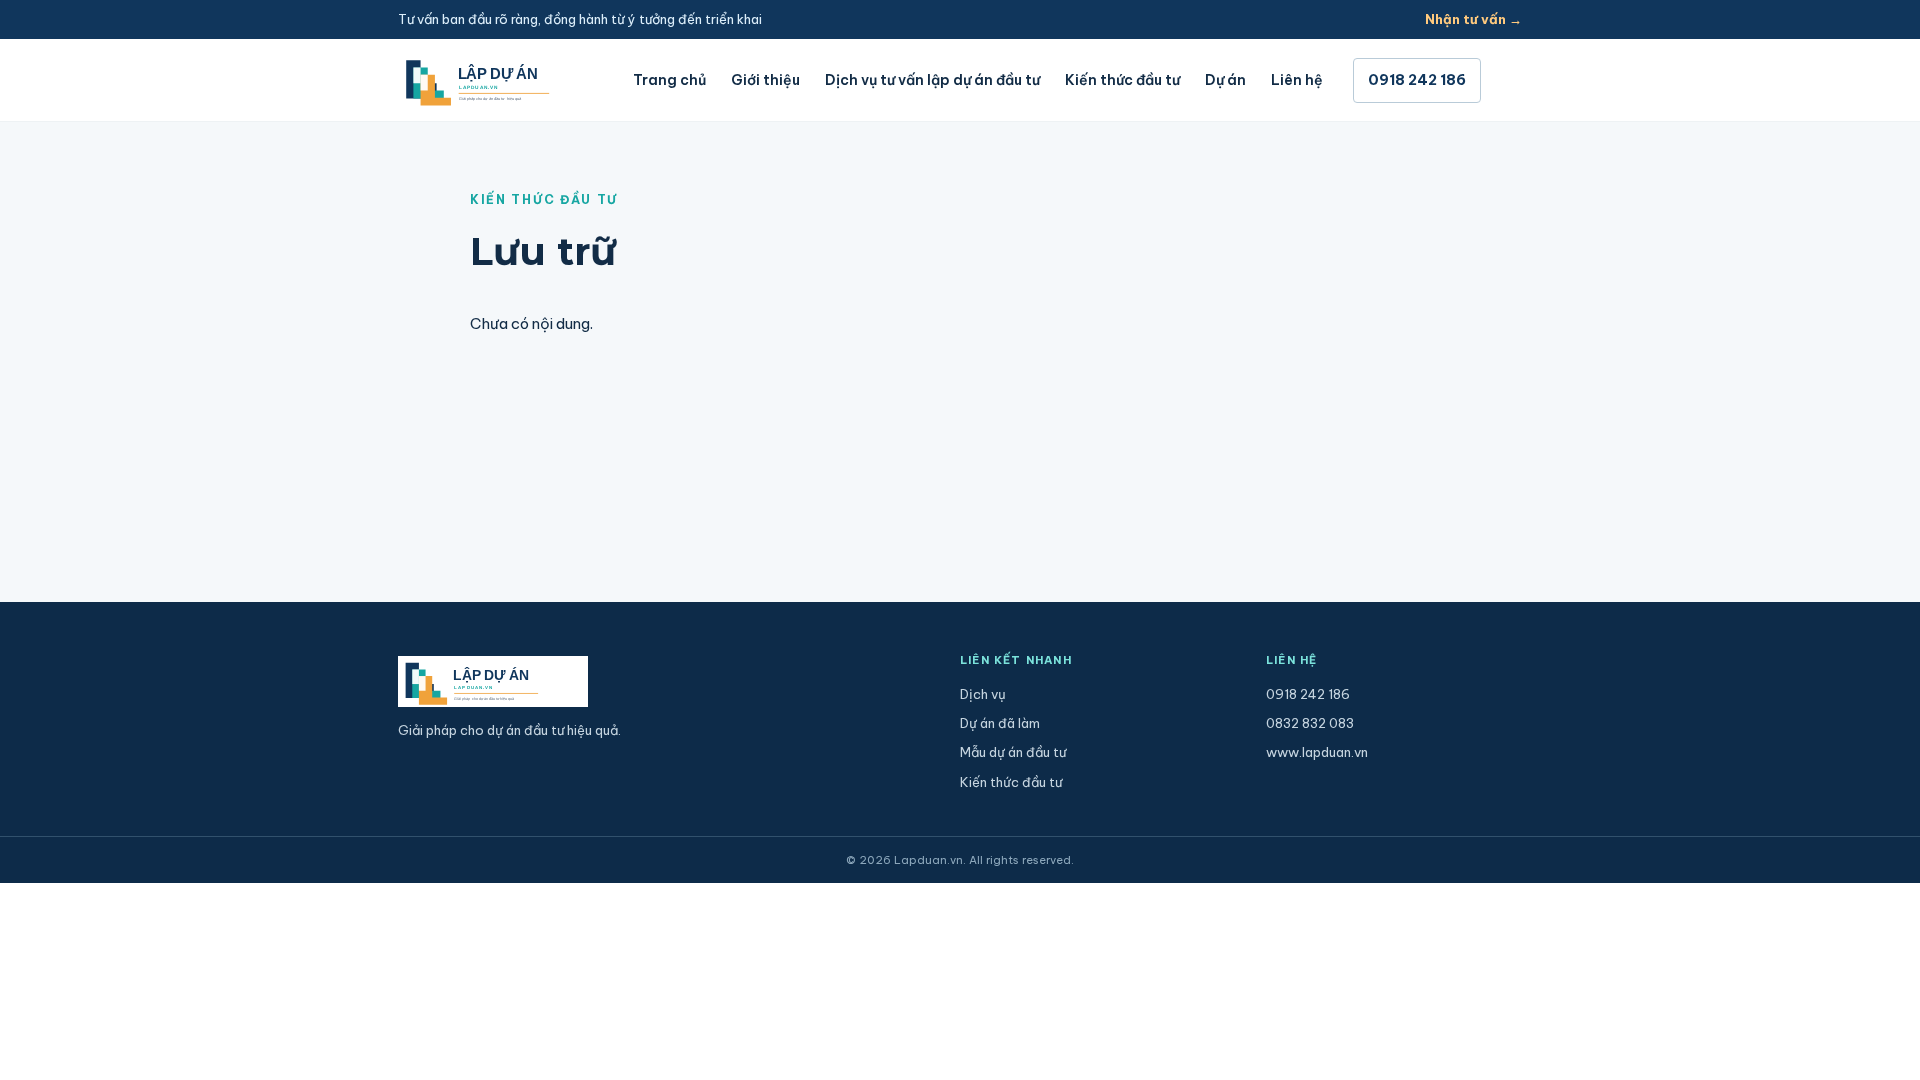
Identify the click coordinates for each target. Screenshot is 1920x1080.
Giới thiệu (765, 80)
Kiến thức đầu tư (1122, 80)
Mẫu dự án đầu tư (1013, 752)
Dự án (1225, 80)
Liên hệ (1297, 80)
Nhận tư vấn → (1473, 19)
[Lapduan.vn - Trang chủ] (500, 80)
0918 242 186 (1417, 80)
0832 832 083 (1310, 723)
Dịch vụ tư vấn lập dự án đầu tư (932, 80)
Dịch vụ (983, 694)
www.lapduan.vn (1317, 752)
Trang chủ (669, 80)
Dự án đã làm (1000, 723)
